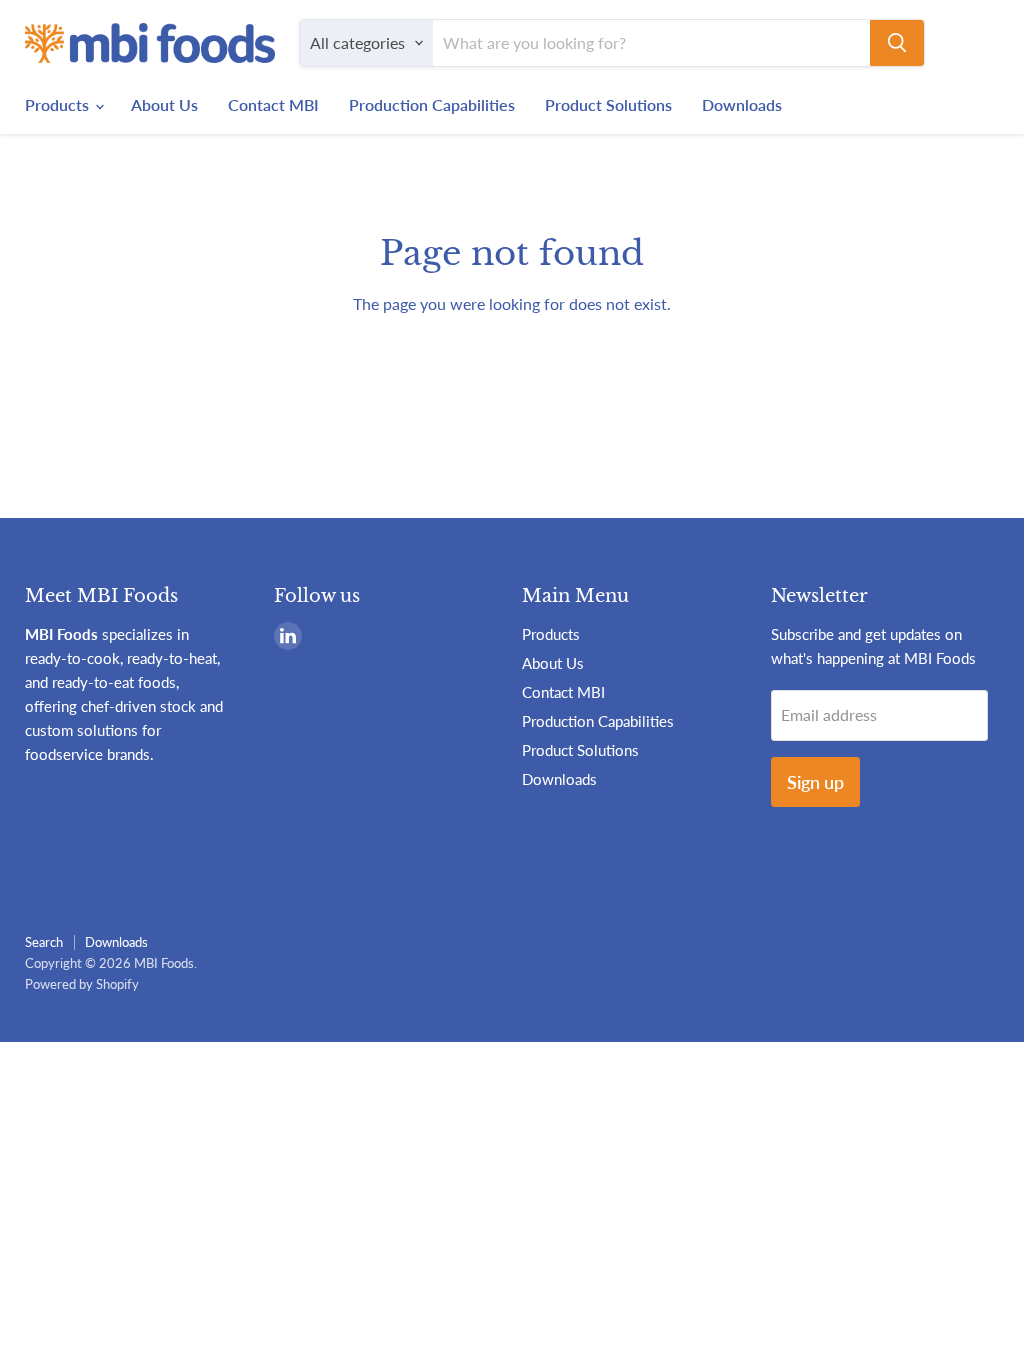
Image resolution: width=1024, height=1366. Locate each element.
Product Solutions (608, 104)
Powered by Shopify (82, 984)
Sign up (815, 782)
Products (59, 104)
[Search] (897, 43)
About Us (164, 104)
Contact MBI (273, 104)
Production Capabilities (432, 104)
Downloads (742, 104)
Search (44, 942)
